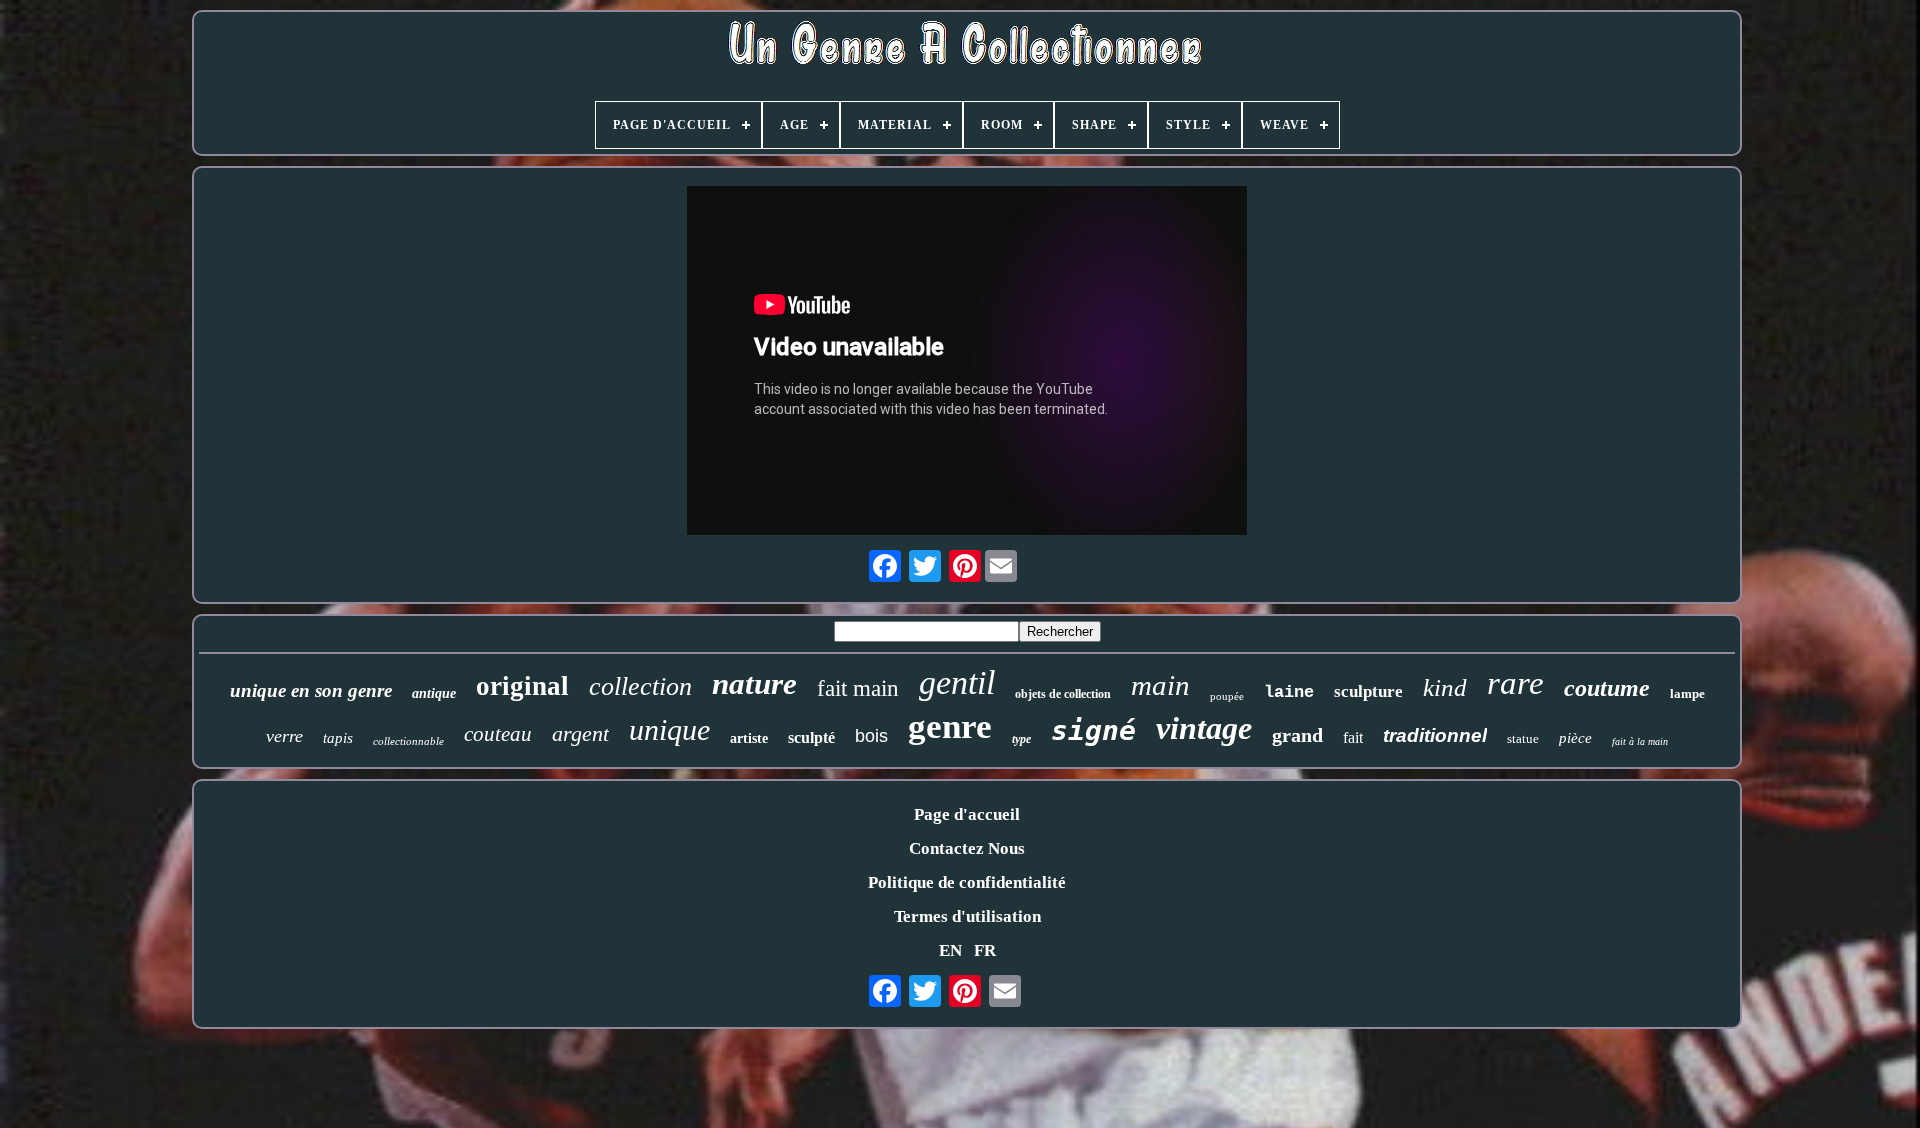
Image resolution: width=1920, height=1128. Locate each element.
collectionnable (408, 741)
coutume (1607, 688)
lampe (1687, 693)
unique (669, 729)
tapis (338, 738)
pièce (1575, 738)
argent (580, 733)
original (522, 686)
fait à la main (1640, 741)
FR (985, 950)
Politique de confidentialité (967, 882)
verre (284, 736)
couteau (498, 734)
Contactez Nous (967, 848)
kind (1445, 687)
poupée (1227, 696)
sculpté (811, 737)
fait (1353, 737)
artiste (749, 738)
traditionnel (1435, 735)
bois (871, 736)
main (1160, 685)
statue (1523, 738)
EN (950, 950)
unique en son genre (311, 690)
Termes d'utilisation (967, 916)
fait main (858, 688)
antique (434, 693)
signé (1093, 730)
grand (1297, 735)
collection (640, 686)
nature (754, 683)
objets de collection (1063, 694)
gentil (957, 682)
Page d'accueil (967, 814)
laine (1289, 692)
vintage (1204, 728)
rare (1515, 683)
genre (950, 726)
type (1021, 739)
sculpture (1368, 691)
